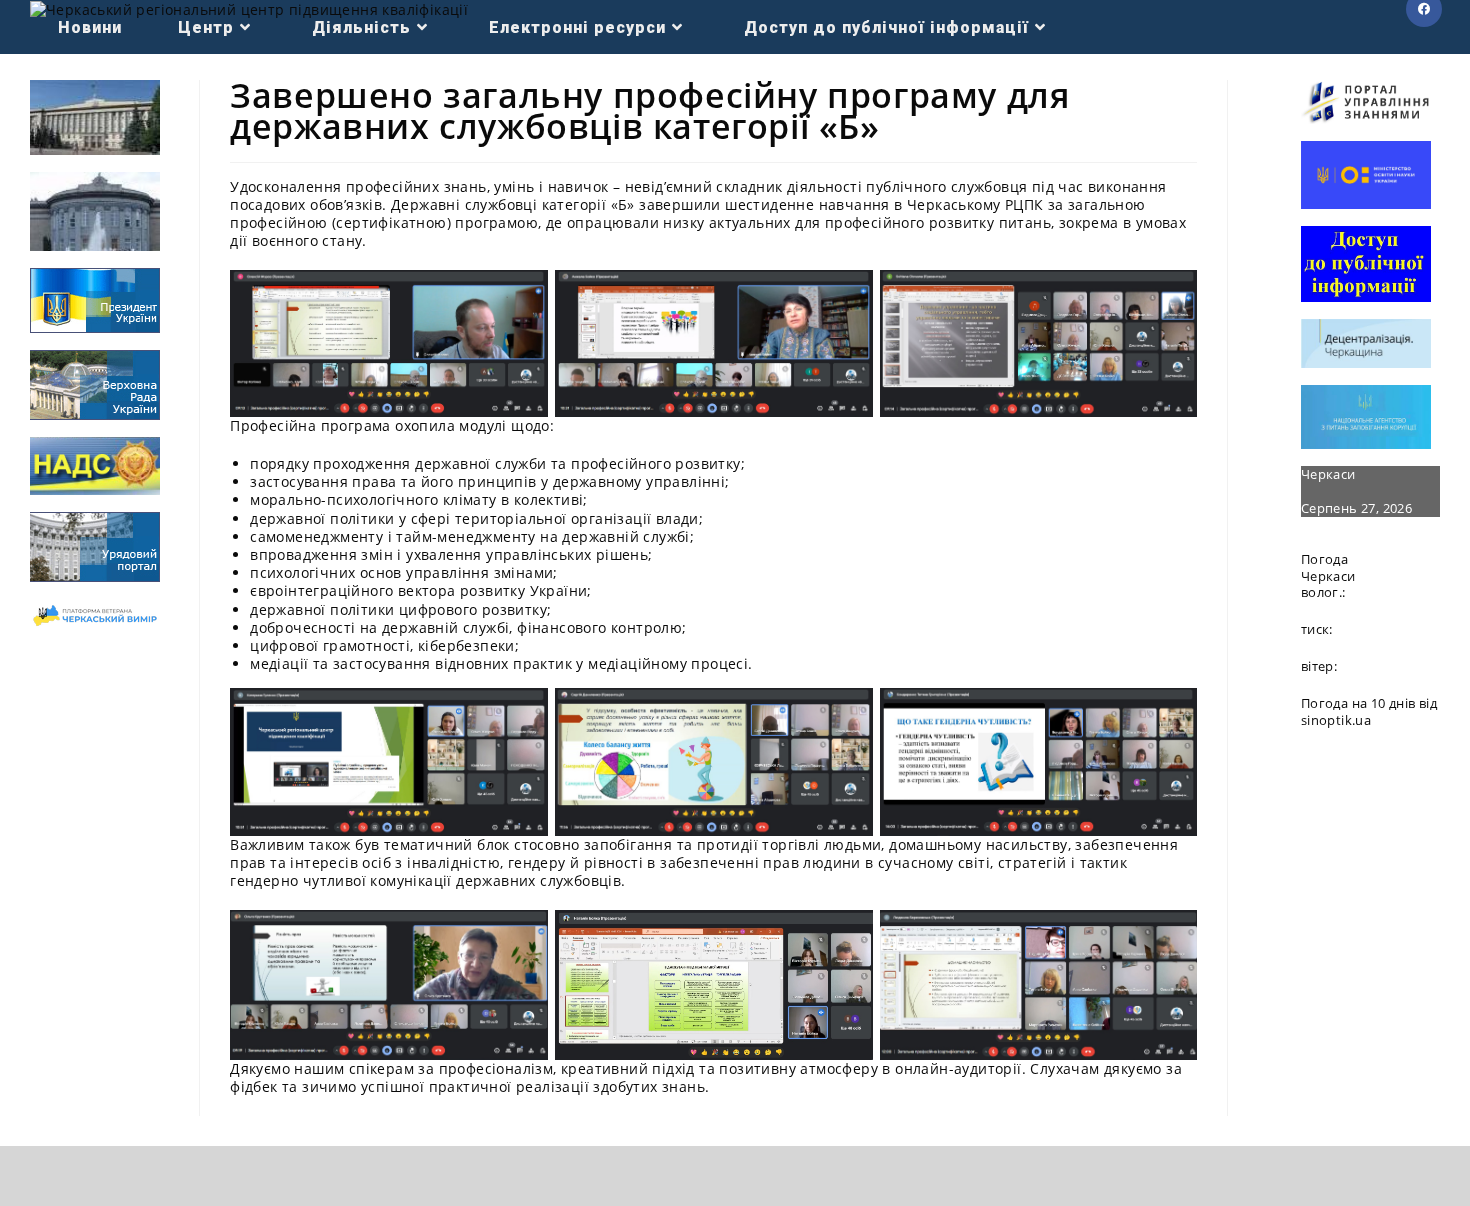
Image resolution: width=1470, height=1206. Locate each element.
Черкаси (1328, 474)
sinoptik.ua (1336, 720)
